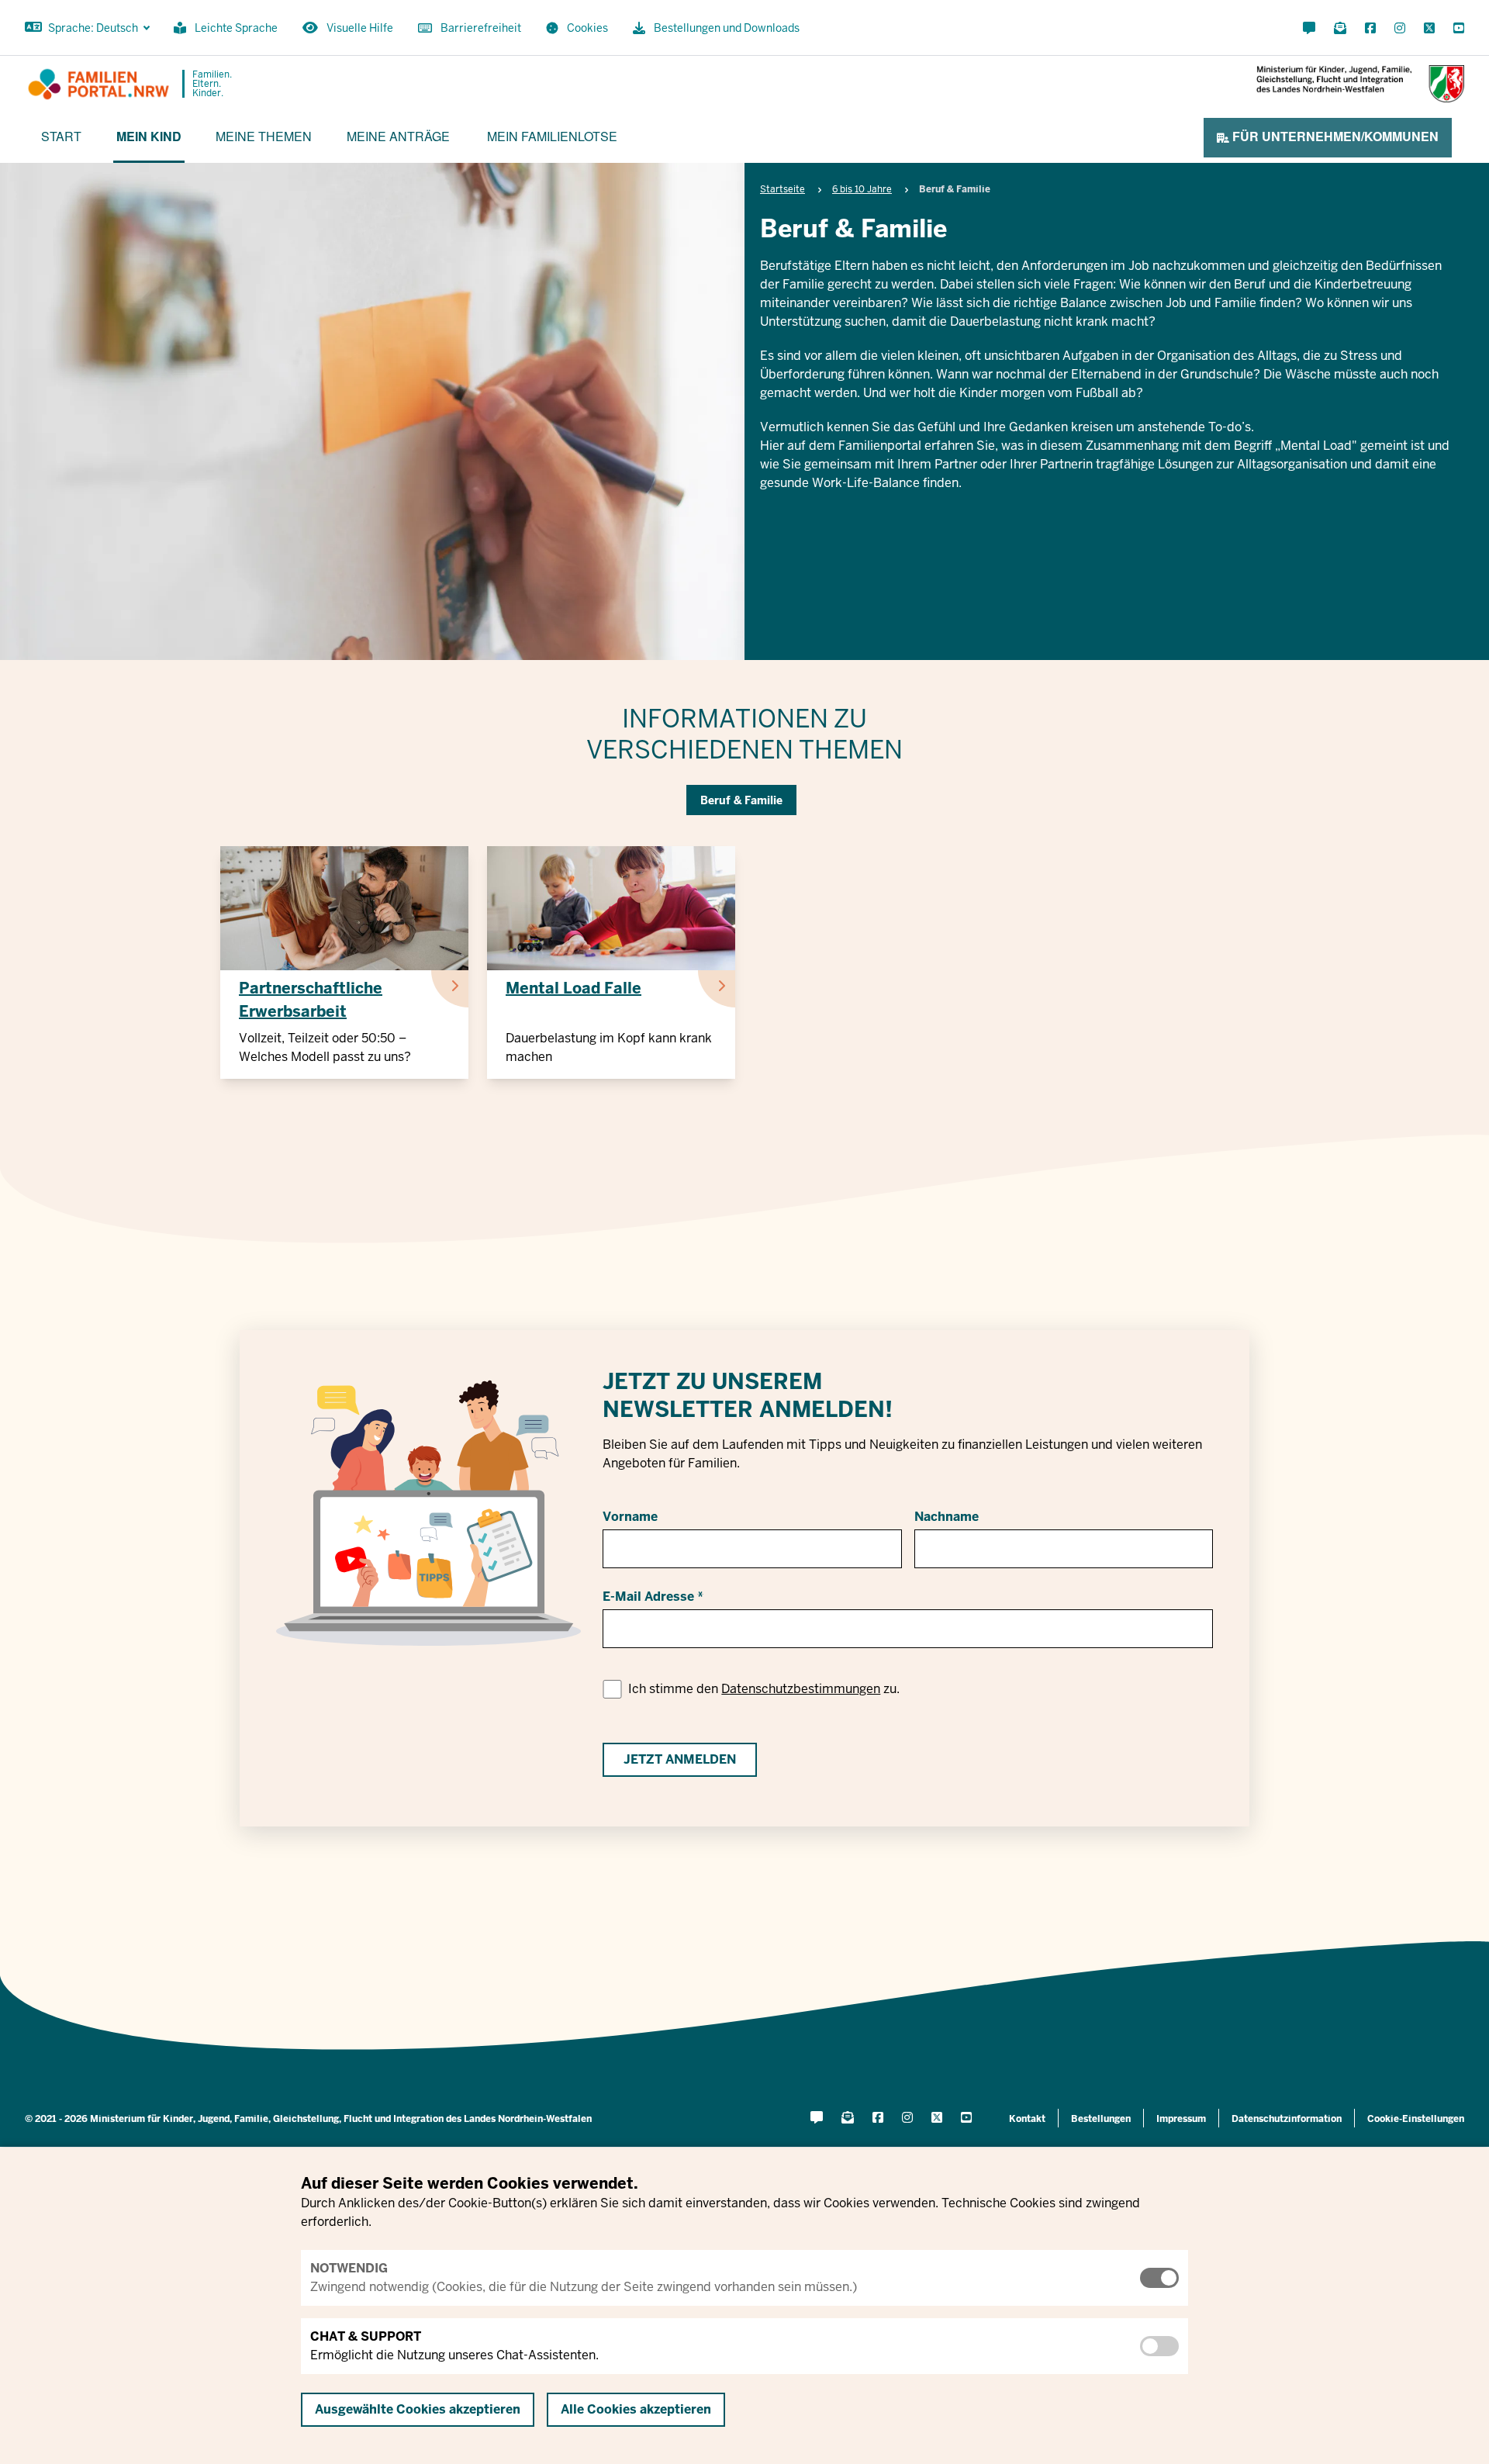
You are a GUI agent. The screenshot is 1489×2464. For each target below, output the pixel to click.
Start (61, 136)
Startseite (783, 189)
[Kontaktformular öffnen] (1309, 29)
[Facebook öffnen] (1370, 29)
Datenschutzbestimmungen (801, 1689)
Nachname (947, 1517)
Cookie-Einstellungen (1416, 2119)
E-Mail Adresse (648, 1597)
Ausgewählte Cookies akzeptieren (418, 2409)
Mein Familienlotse (552, 136)
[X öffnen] (1429, 29)
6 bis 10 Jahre (862, 189)
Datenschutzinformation (1287, 2119)
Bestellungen (1101, 2119)
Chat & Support (366, 2336)
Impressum (1181, 2119)
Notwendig (349, 2268)
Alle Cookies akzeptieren (636, 2409)
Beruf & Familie (741, 800)
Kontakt (1027, 2119)
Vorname (630, 1517)
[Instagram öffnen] (1400, 29)
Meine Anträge (398, 136)
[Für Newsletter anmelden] (1340, 29)
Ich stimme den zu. (764, 1689)
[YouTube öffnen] (1456, 29)
